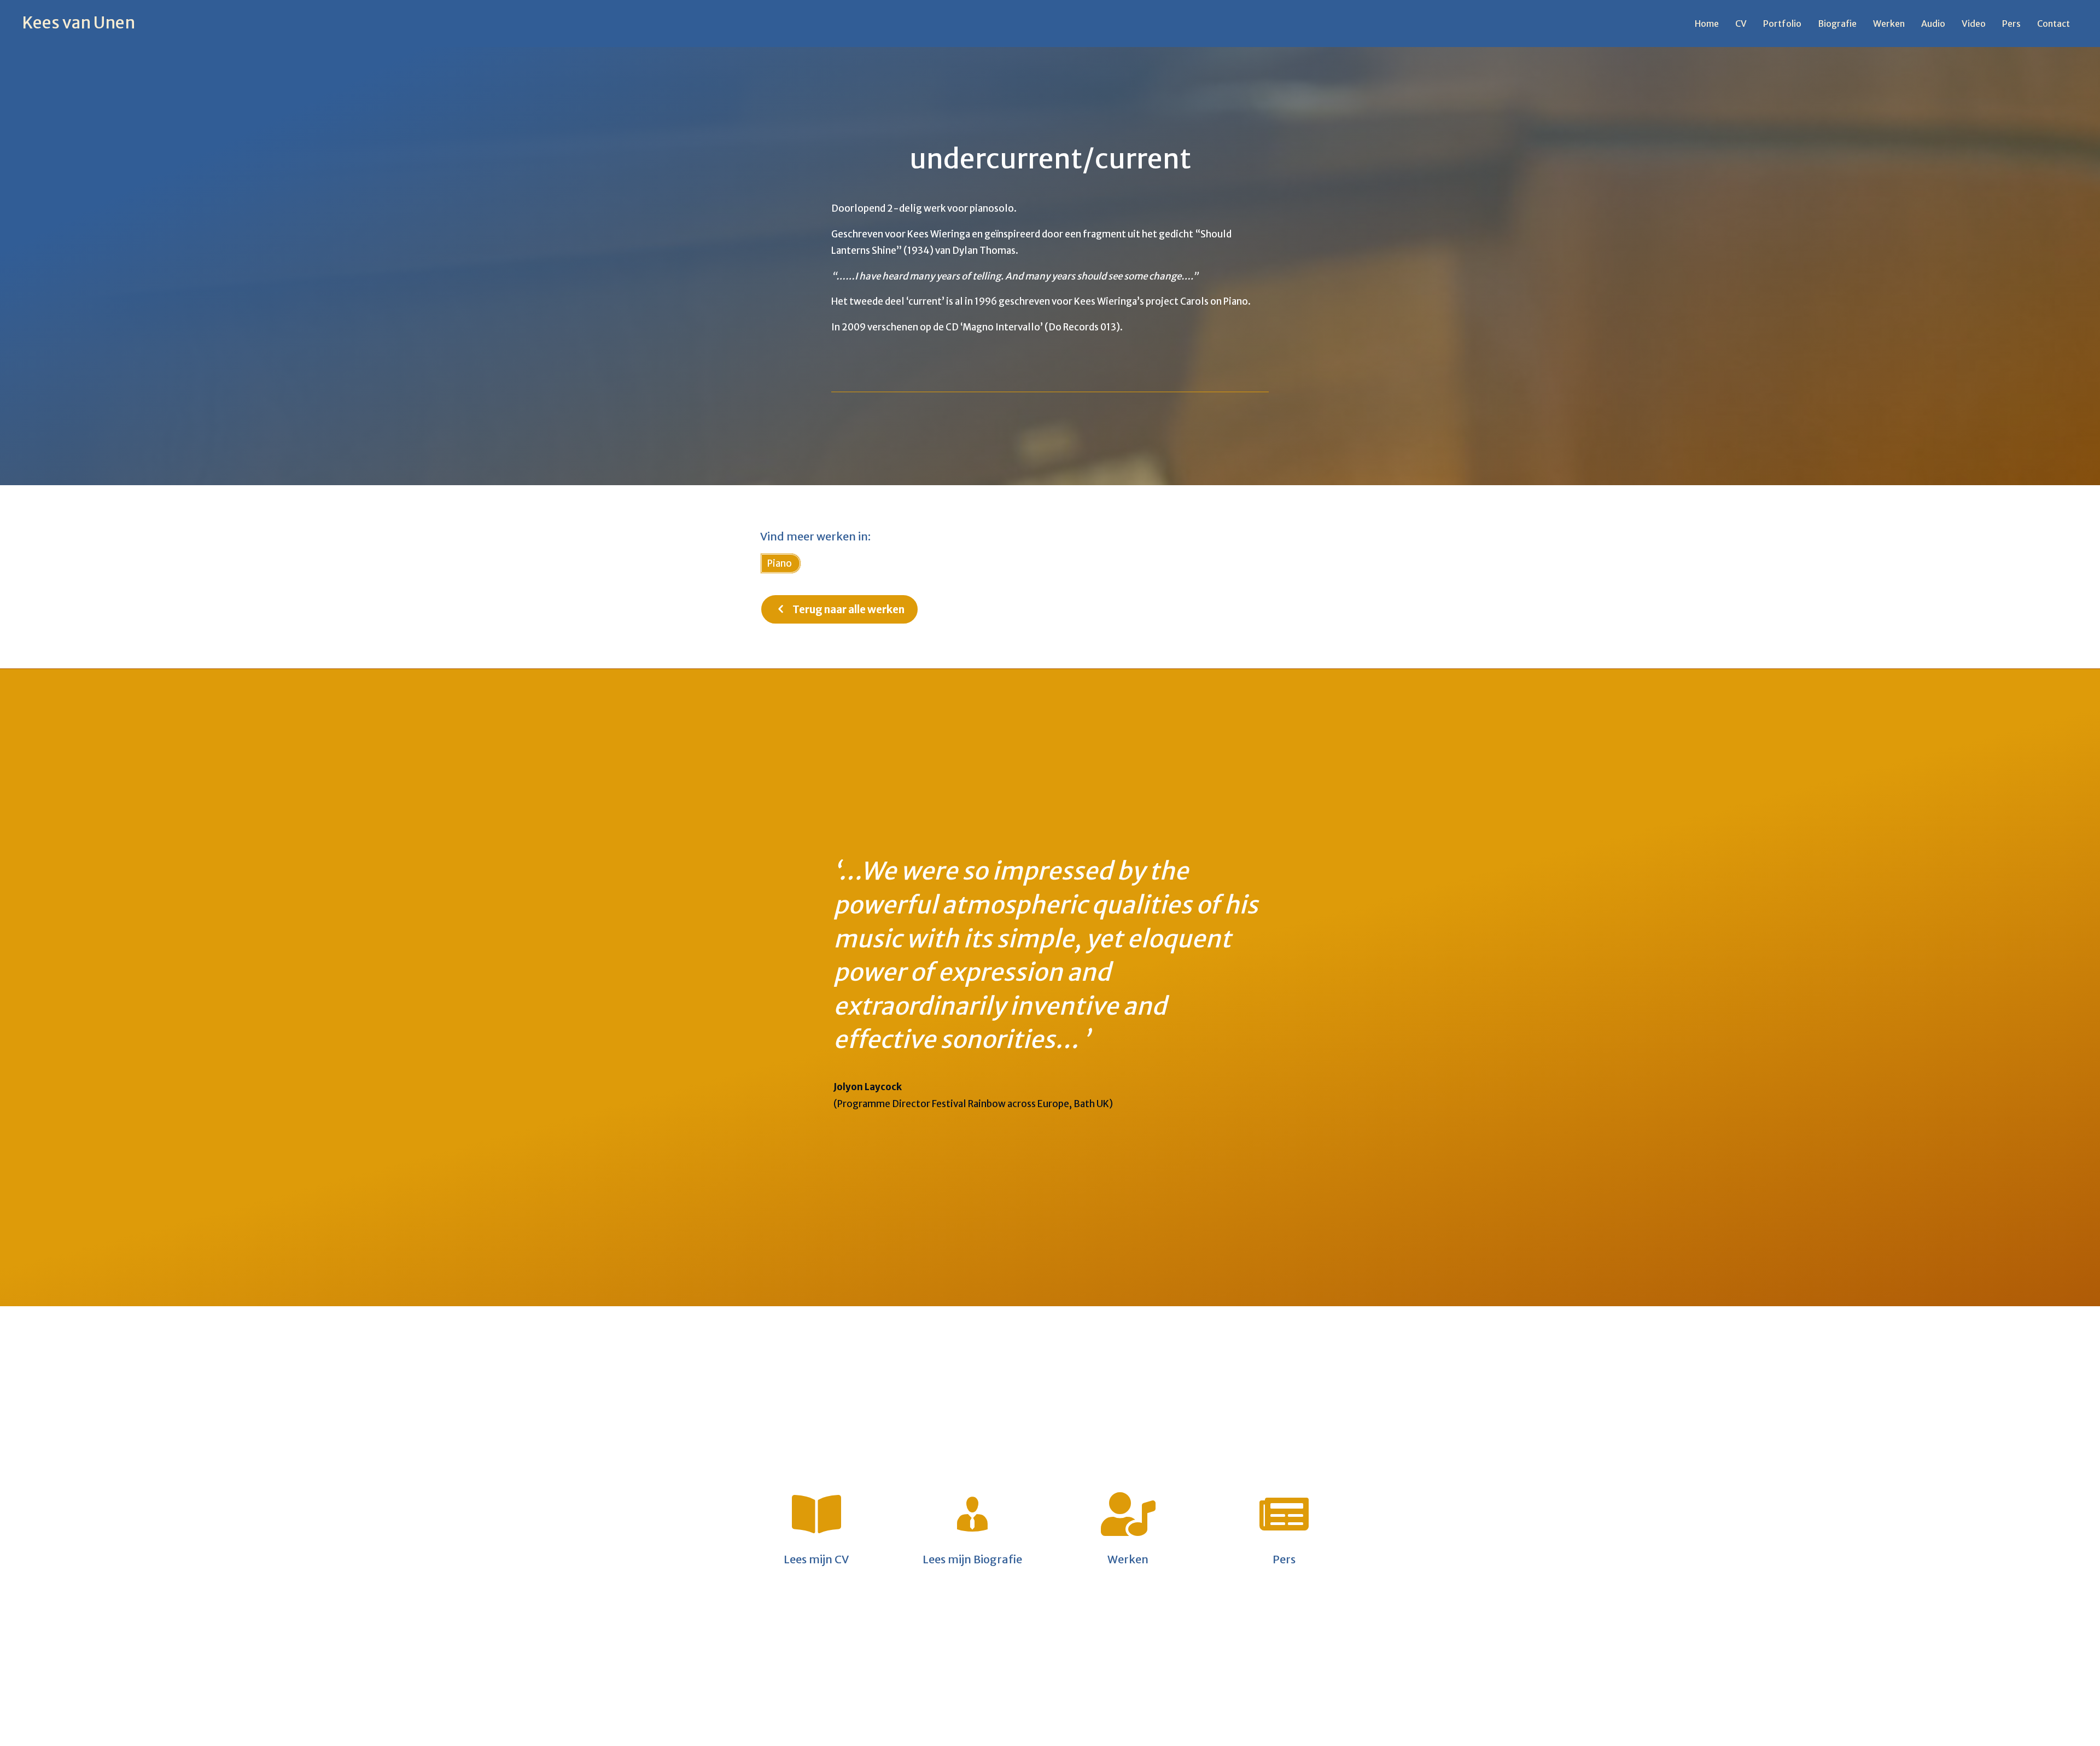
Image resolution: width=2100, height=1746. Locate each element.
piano (780, 563)
